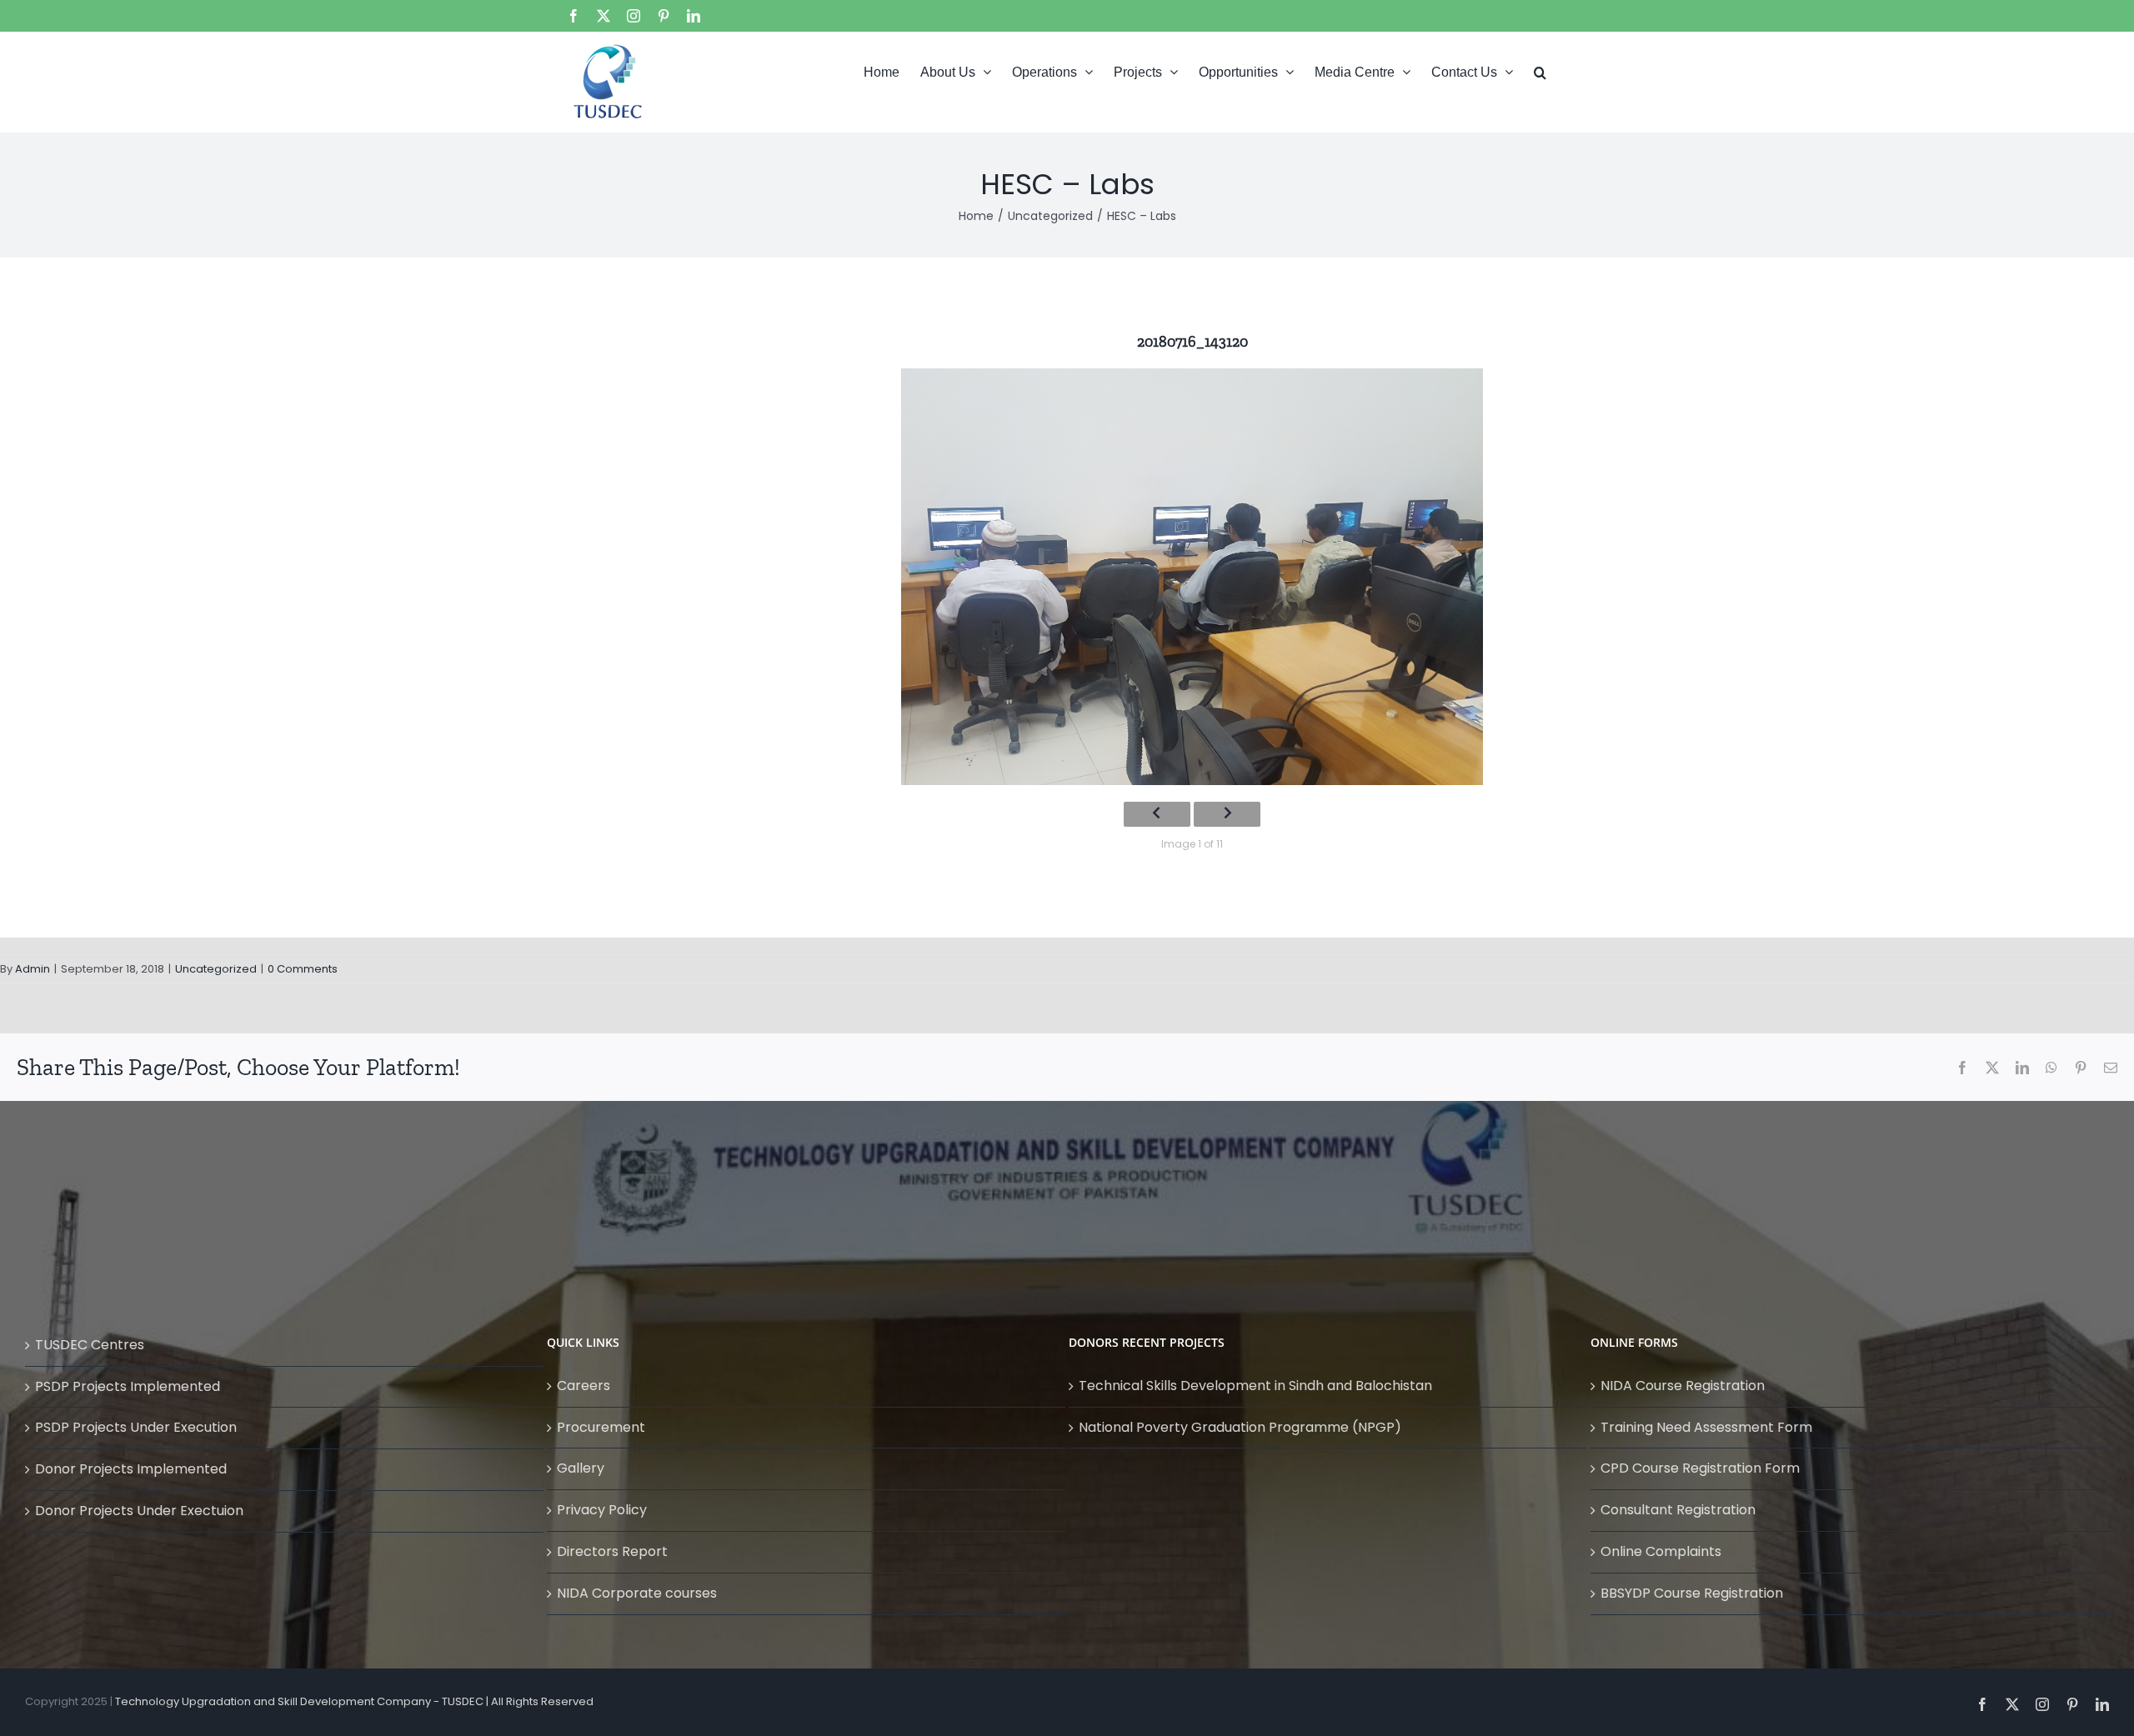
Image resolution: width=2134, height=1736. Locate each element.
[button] (1540, 71)
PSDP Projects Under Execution (136, 1427)
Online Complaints (1661, 1551)
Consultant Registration (1678, 1510)
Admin (33, 969)
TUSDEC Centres (90, 1345)
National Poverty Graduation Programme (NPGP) (1240, 1427)
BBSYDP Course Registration (1692, 1593)
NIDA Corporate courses (637, 1593)
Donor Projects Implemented (131, 1469)
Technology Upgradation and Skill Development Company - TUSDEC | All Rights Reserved (354, 1701)
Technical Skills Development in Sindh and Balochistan (1255, 1386)
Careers (584, 1386)
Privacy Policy (602, 1510)
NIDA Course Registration (1683, 1386)
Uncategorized (216, 969)
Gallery (581, 1468)
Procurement (601, 1427)
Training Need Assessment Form (1706, 1427)
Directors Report (612, 1551)
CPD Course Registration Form (1700, 1468)
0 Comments (303, 969)
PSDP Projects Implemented (128, 1386)
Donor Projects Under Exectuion (139, 1511)
